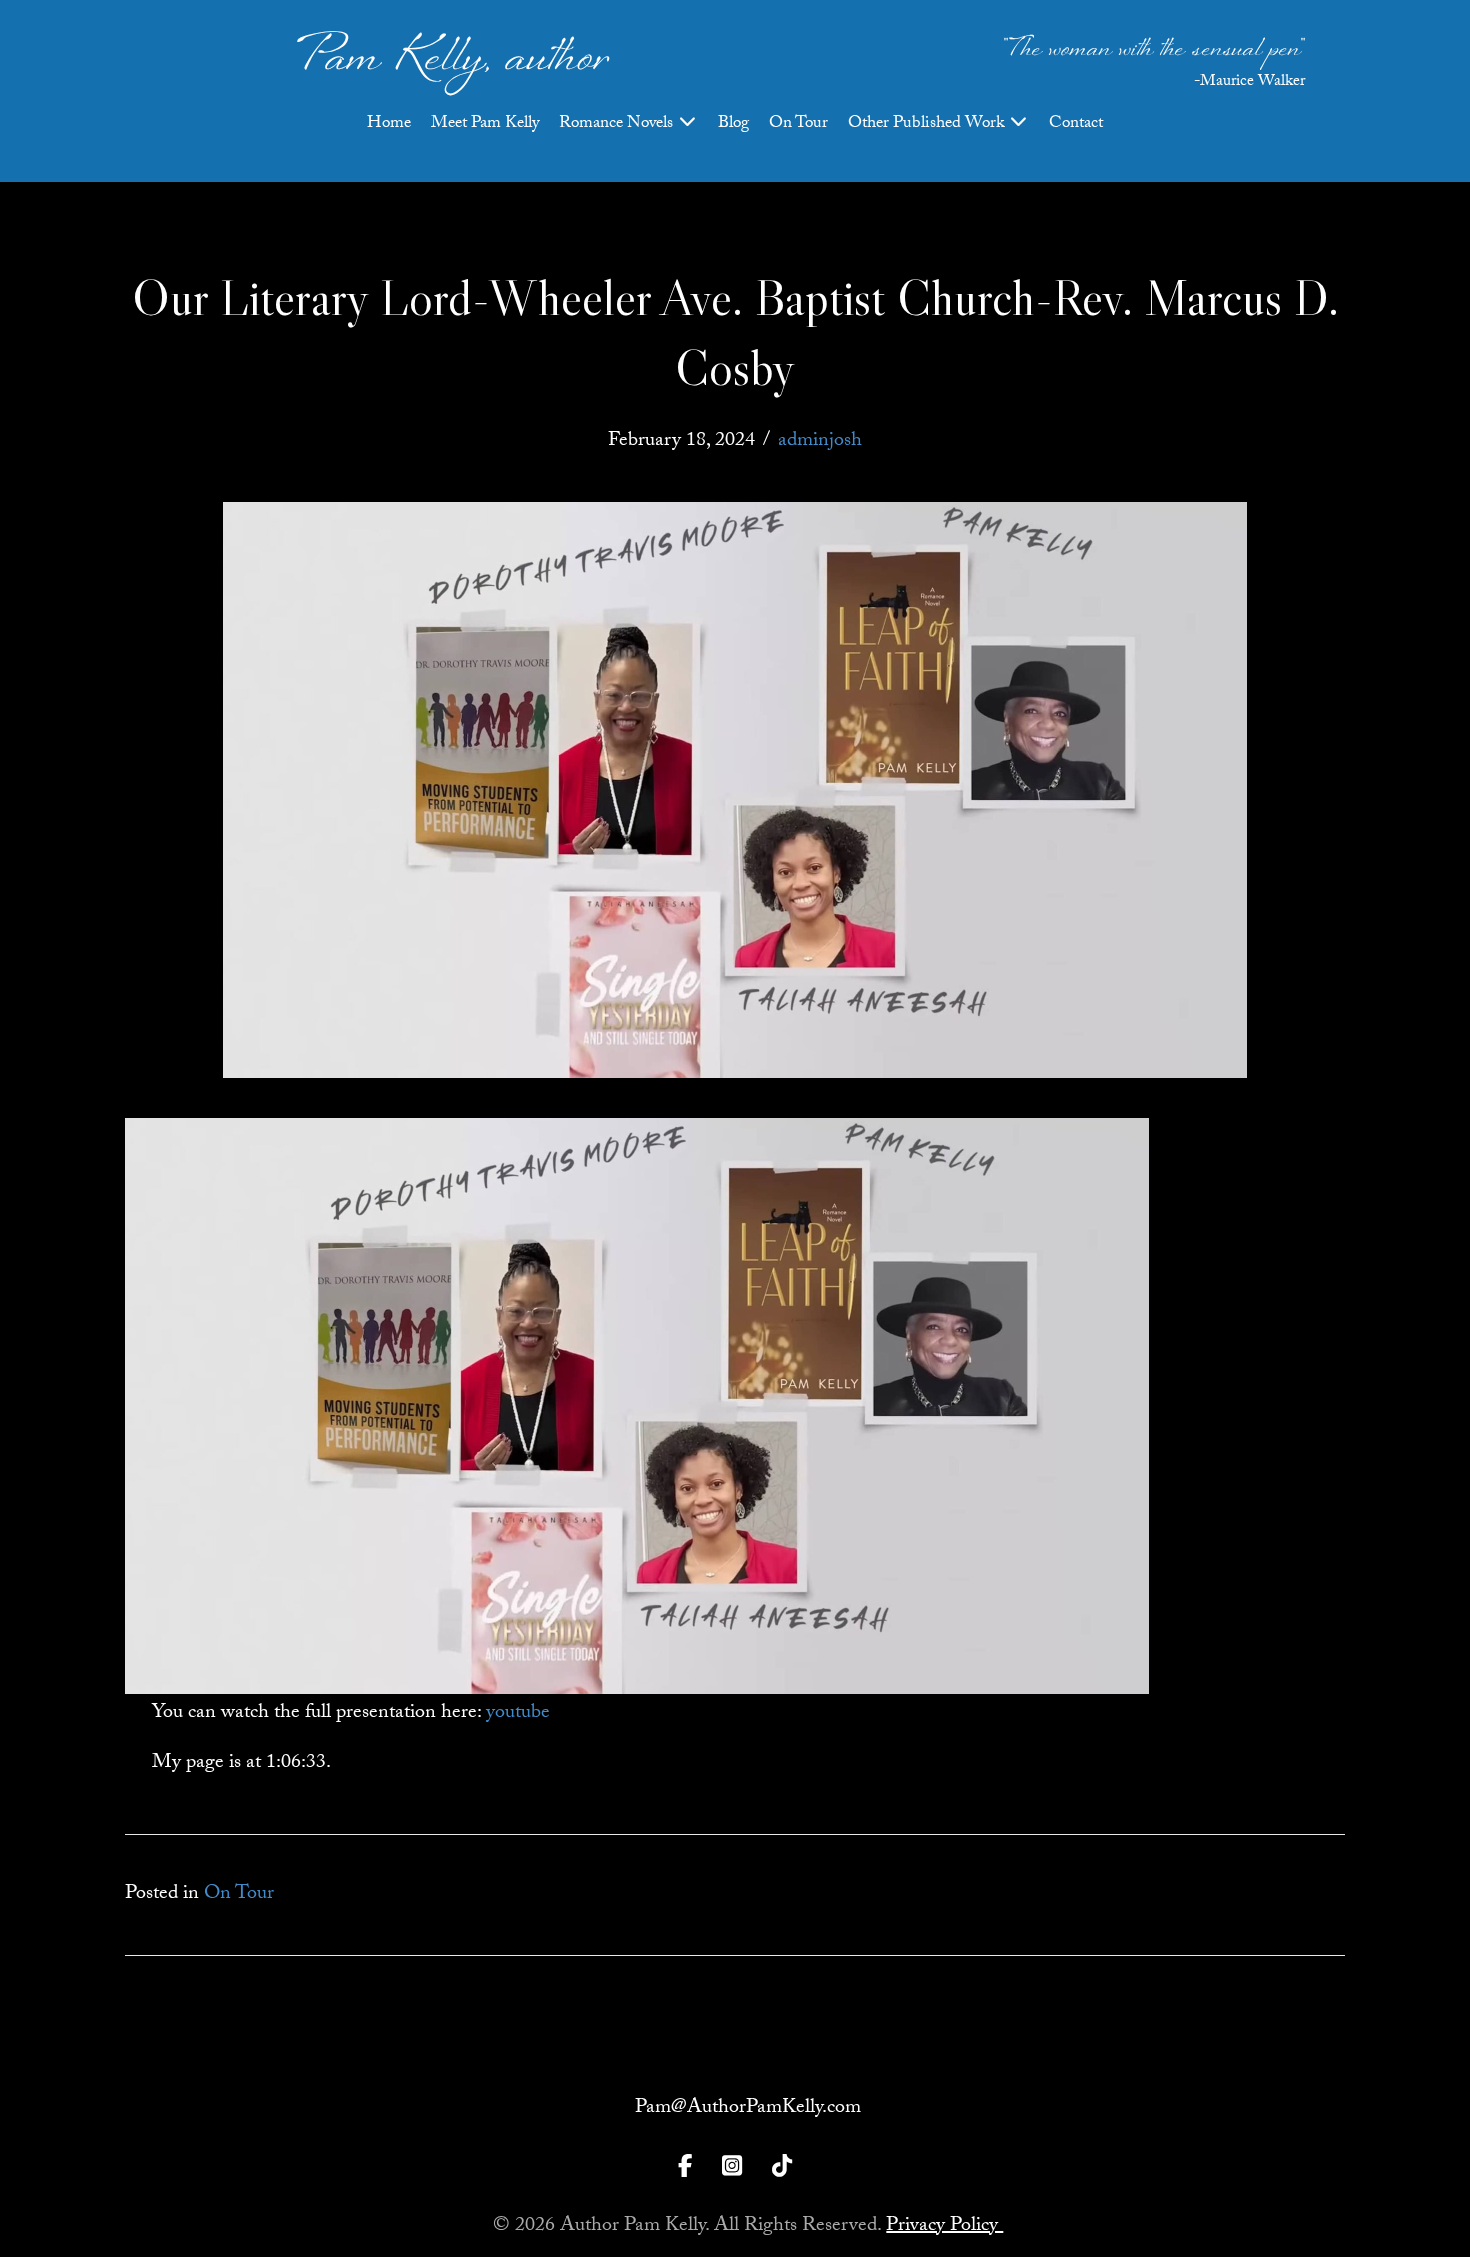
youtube (518, 1714)
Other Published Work (928, 124)
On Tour (798, 124)
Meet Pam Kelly (485, 124)
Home (389, 124)
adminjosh (820, 442)
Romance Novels (618, 124)
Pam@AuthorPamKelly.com (748, 2109)
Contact (1076, 124)
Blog (733, 124)
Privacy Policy (944, 2227)
